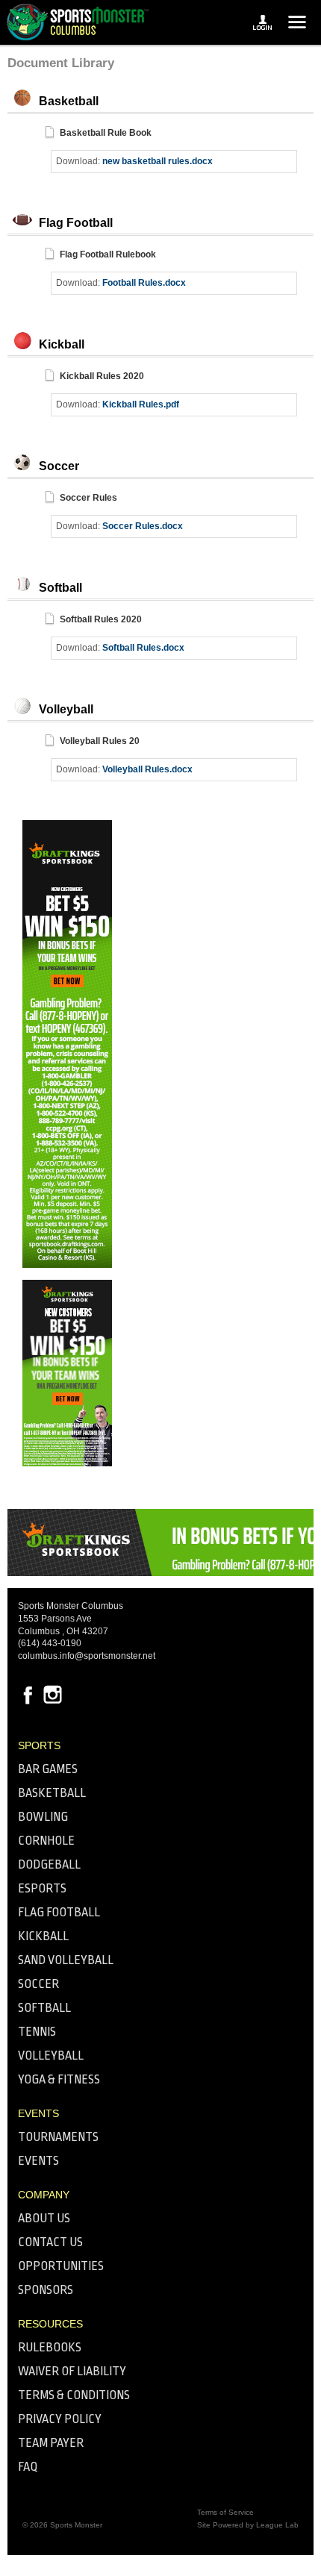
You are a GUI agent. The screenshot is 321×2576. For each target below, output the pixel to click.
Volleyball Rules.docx (147, 769)
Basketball (52, 1793)
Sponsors (46, 2290)
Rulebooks (50, 2347)
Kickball (43, 1936)
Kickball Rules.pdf (141, 404)
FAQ (28, 2467)
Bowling (43, 1817)
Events (38, 2161)
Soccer (38, 1984)
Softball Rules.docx (143, 648)
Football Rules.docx (144, 283)
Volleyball (51, 2056)
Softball (44, 2008)
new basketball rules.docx (158, 161)
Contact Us (50, 2242)
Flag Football (59, 1912)
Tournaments (58, 2137)
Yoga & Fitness (59, 2079)
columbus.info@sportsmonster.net (87, 1656)
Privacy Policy (60, 2419)
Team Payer (51, 2443)
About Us (44, 2218)
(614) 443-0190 (50, 1643)
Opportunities (61, 2266)
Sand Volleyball (66, 1960)
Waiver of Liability (72, 2371)
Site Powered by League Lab (248, 2525)
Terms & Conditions (74, 2395)
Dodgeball (49, 1864)
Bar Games (48, 1769)
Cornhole (46, 1841)
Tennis (37, 2032)
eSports (42, 1888)
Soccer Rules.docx (143, 526)
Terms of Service (225, 2512)
